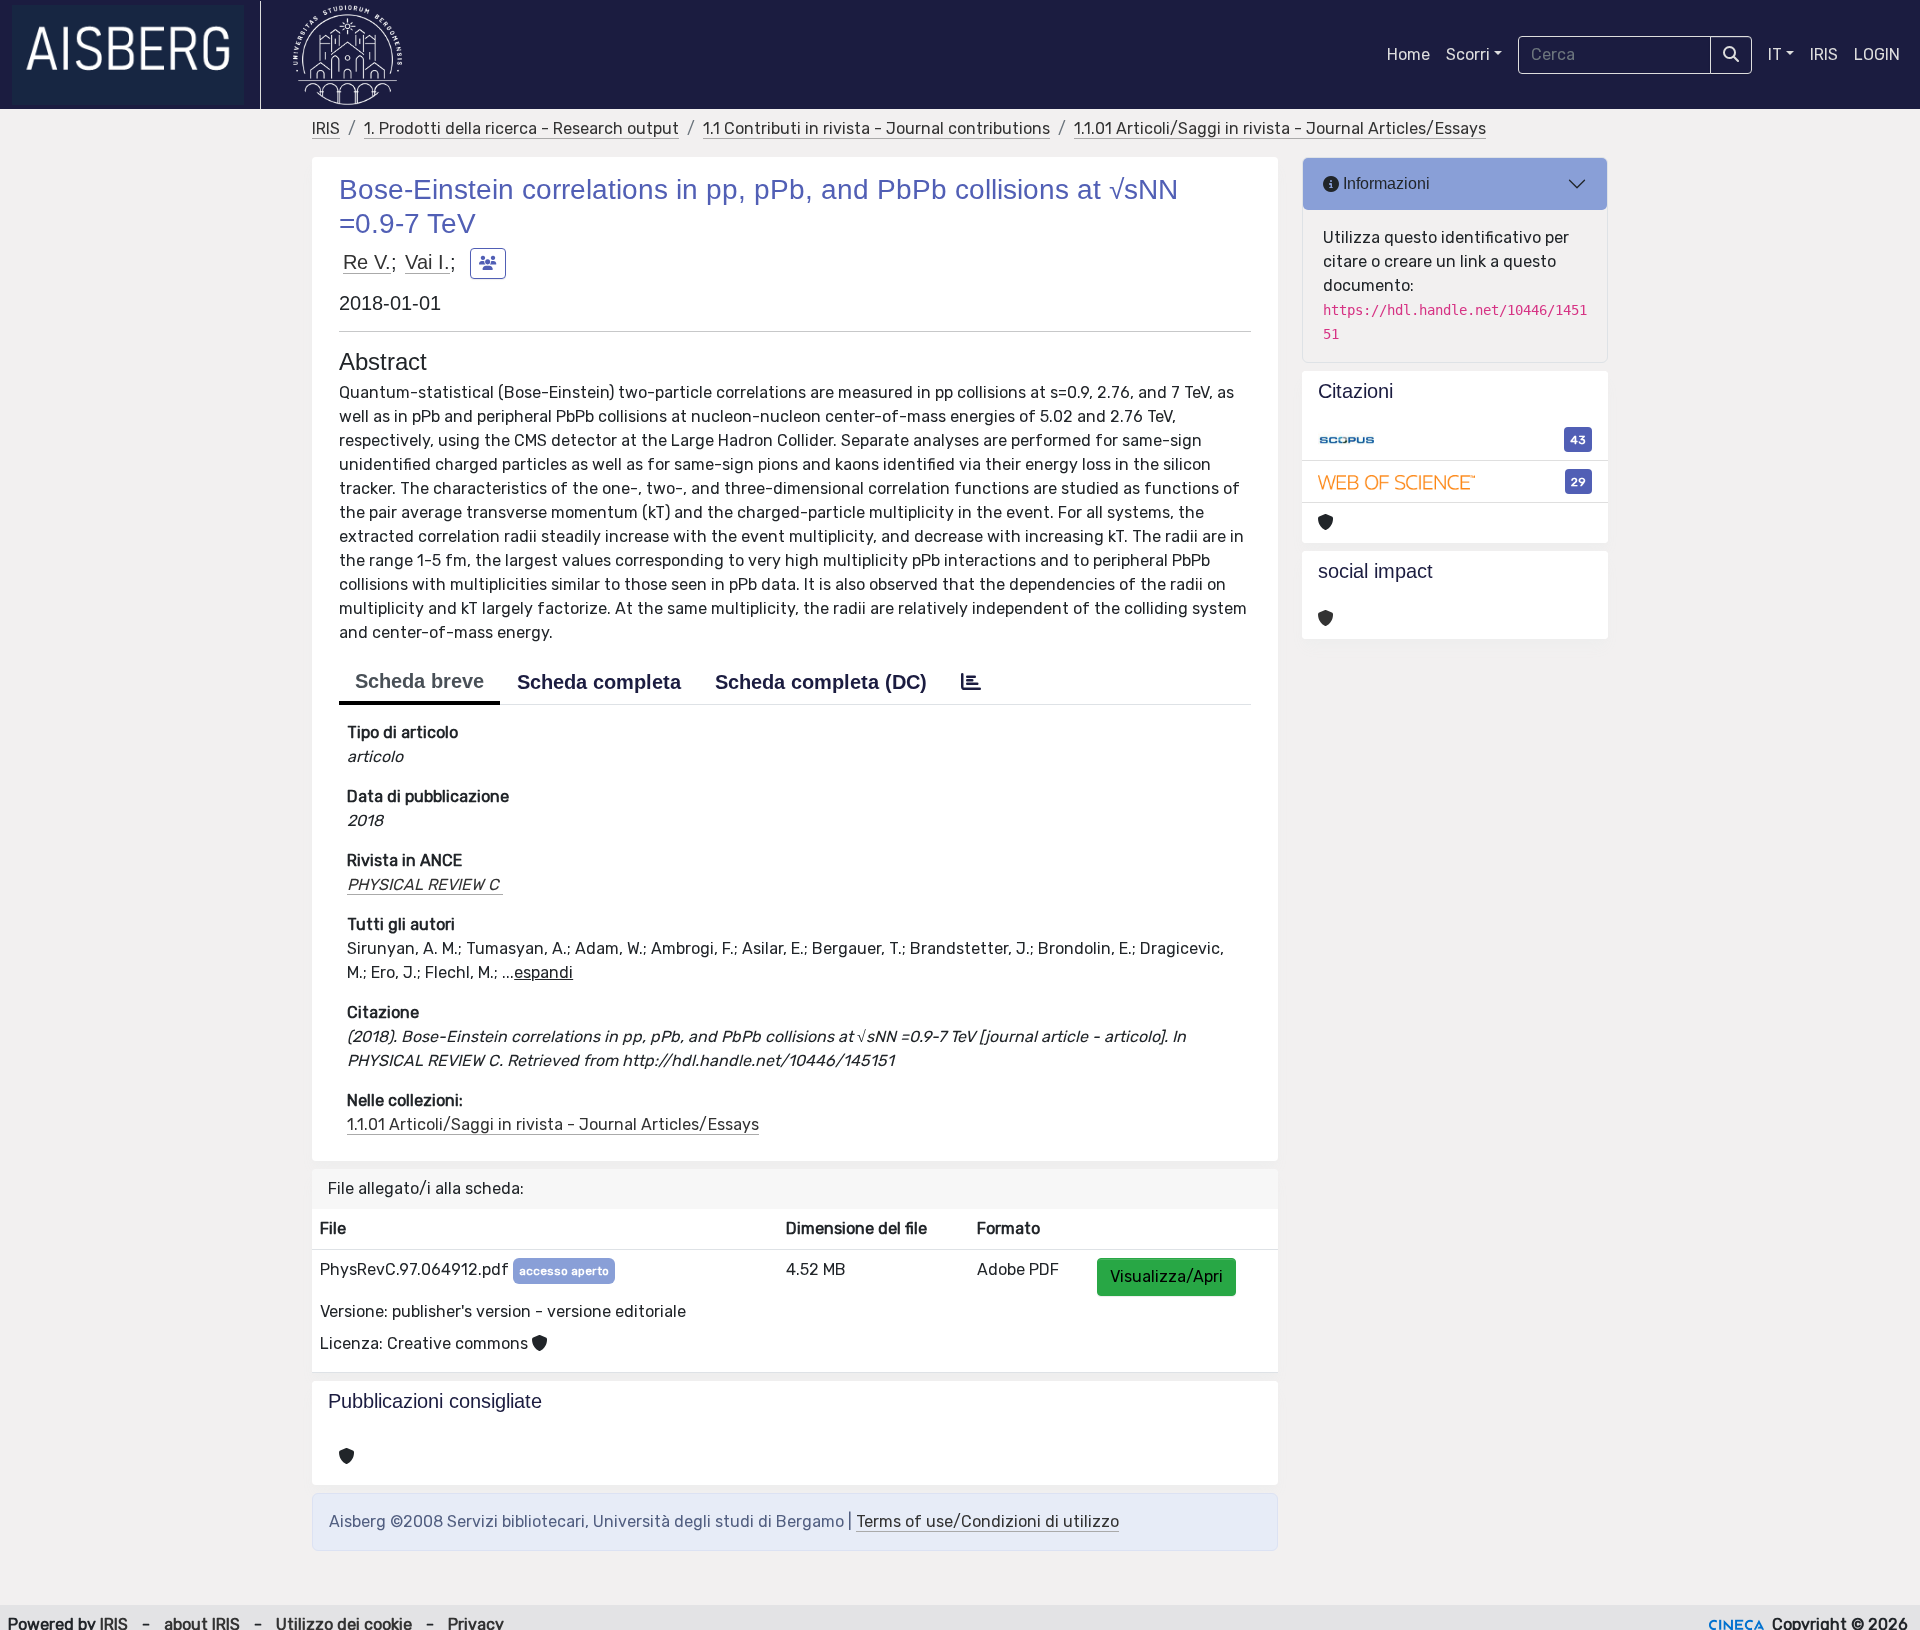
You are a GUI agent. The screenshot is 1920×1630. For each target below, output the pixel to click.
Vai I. (427, 262)
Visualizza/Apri (1166, 1276)
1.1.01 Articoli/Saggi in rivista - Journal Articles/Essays (1280, 128)
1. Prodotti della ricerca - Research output (521, 128)
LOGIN (1877, 54)
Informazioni (1384, 183)
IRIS (1824, 54)
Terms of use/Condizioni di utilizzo (987, 1521)
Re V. (367, 262)
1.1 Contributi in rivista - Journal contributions (876, 128)
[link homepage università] (347, 55)
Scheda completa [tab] (599, 682)
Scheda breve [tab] (419, 681)
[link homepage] (136, 55)
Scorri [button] (1468, 54)
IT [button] (1775, 54)
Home (1408, 54)
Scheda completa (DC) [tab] (821, 682)
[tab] (971, 682)
